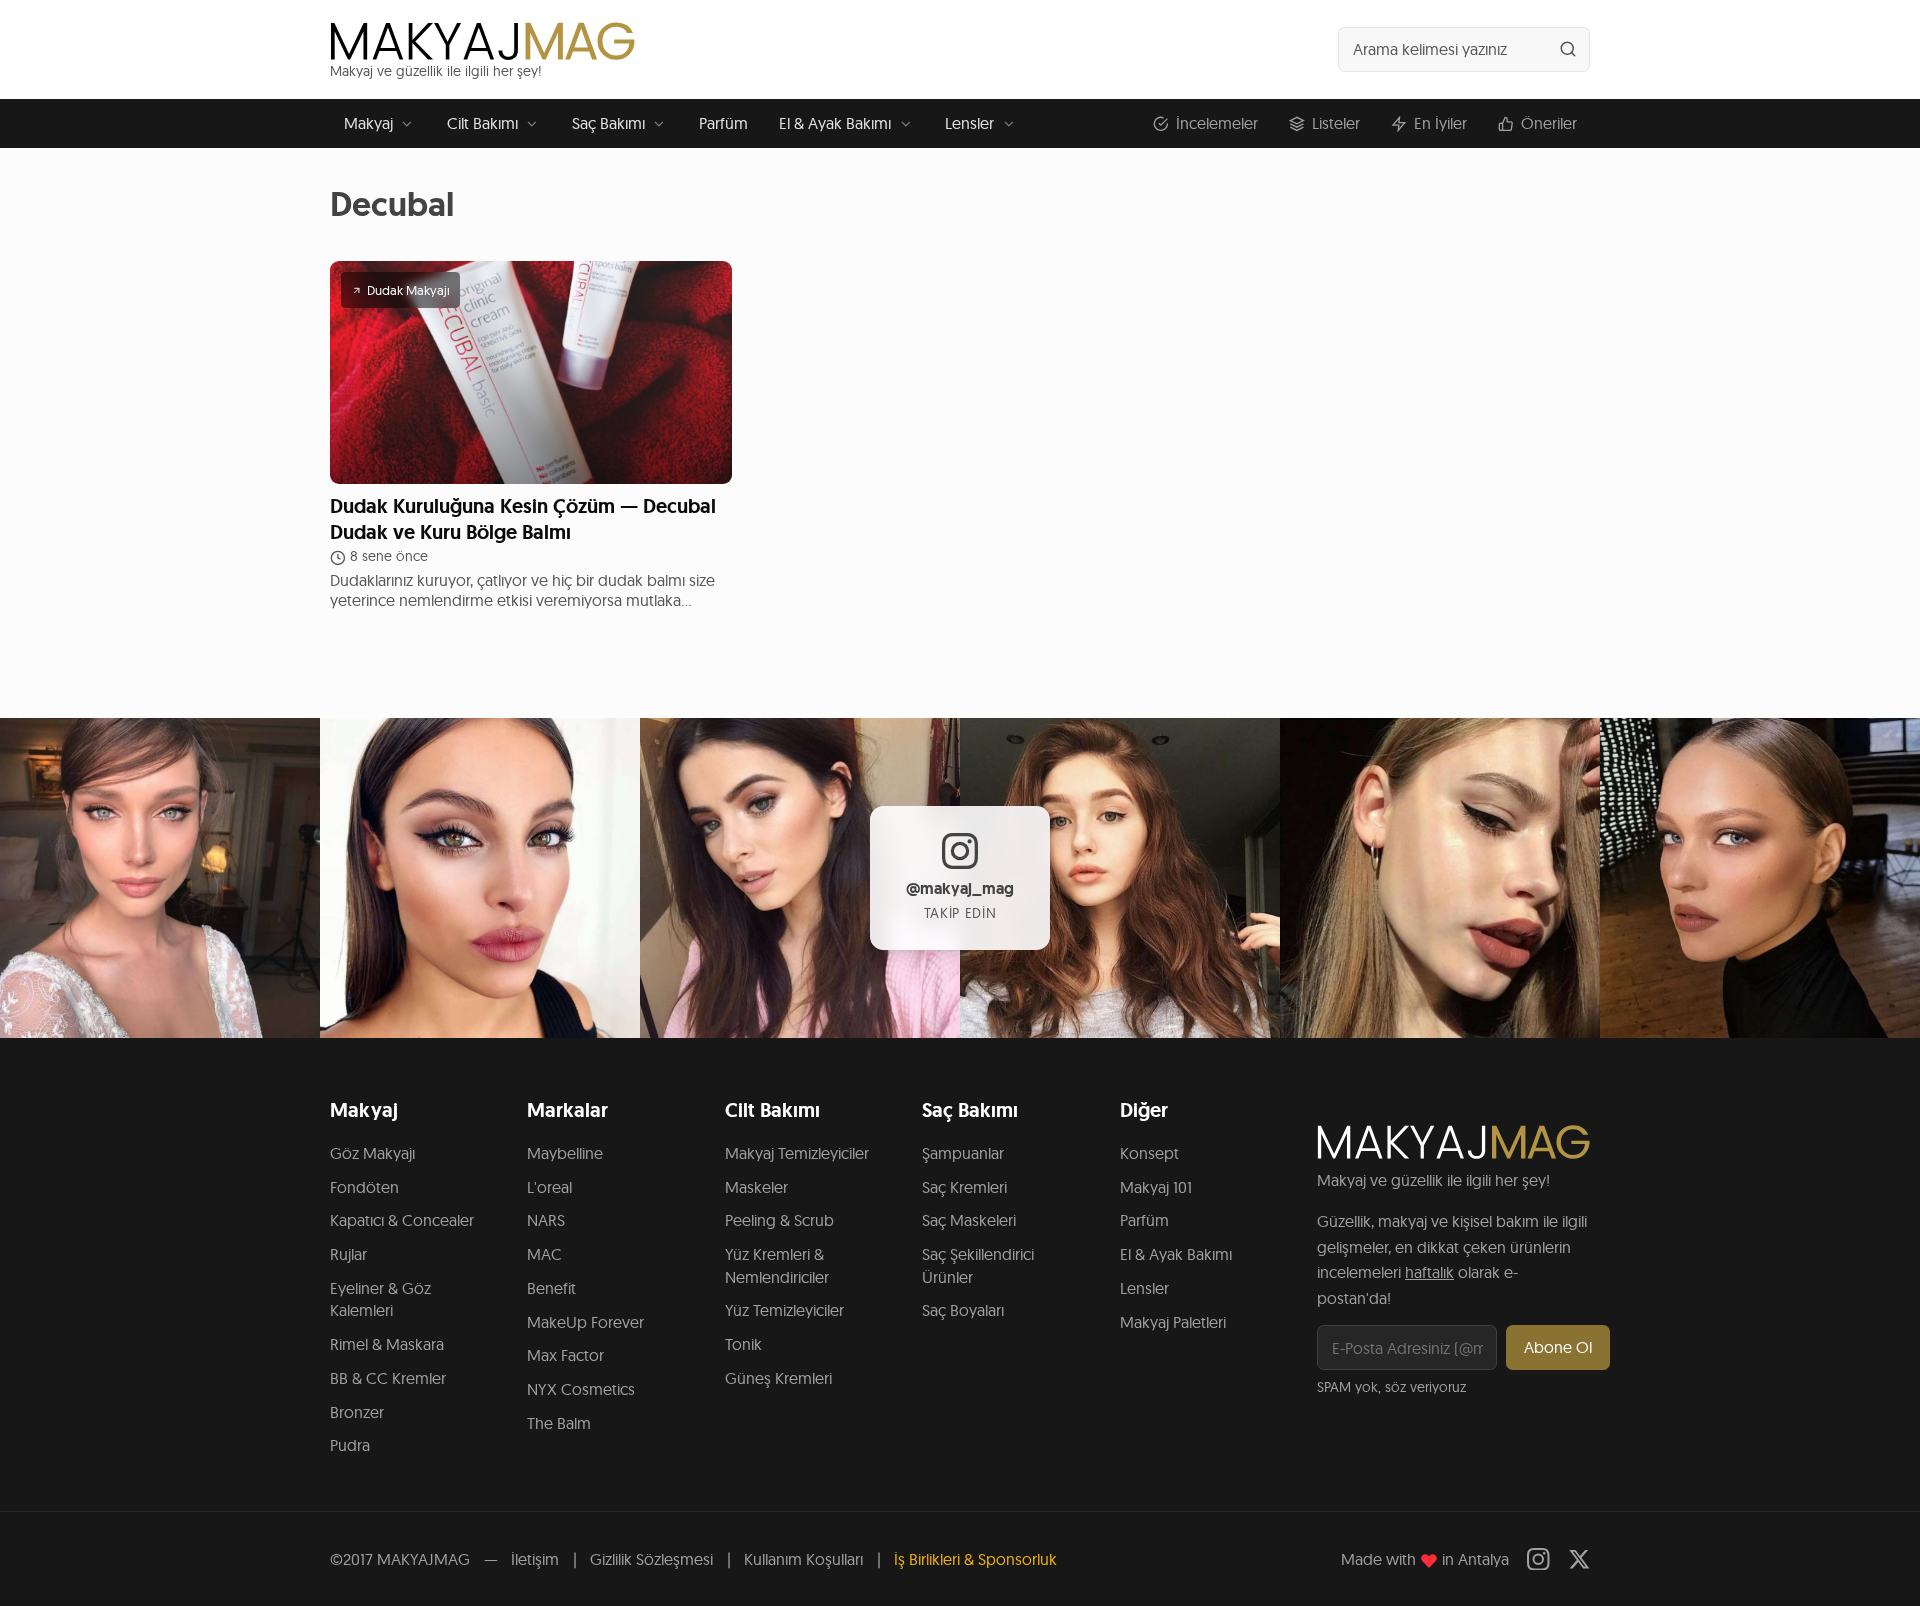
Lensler (969, 123)
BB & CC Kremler (388, 1378)
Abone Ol (1558, 1347)
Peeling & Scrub (779, 1220)
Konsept (1149, 1153)
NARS (546, 1220)
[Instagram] (1538, 1559)
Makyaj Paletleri (1173, 1322)
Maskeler (756, 1187)
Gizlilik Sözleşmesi (651, 1559)
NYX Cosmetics (581, 1389)
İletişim (535, 1559)
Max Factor (565, 1355)
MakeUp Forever (585, 1322)
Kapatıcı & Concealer (402, 1220)
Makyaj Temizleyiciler (797, 1153)
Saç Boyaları (963, 1310)
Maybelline (565, 1153)
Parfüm (723, 123)
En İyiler (1440, 123)
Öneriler (1549, 123)
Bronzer (357, 1412)
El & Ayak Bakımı (835, 123)
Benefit (551, 1288)
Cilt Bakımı (482, 123)
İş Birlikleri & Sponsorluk (975, 1559)
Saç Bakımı (608, 123)
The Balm (559, 1423)
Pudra (350, 1445)
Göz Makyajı (372, 1153)
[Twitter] (1579, 1559)
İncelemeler (1217, 123)
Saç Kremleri (964, 1187)
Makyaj (368, 123)
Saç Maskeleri (969, 1220)
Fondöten (364, 1187)
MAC (544, 1254)
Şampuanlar (963, 1153)
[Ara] (1568, 49)
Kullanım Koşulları (803, 1559)
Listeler (1336, 123)
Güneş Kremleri (778, 1378)
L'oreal (549, 1187)
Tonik (743, 1344)
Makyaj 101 (1156, 1187)
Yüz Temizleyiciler (784, 1310)
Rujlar (348, 1254)
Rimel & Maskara (387, 1344)
